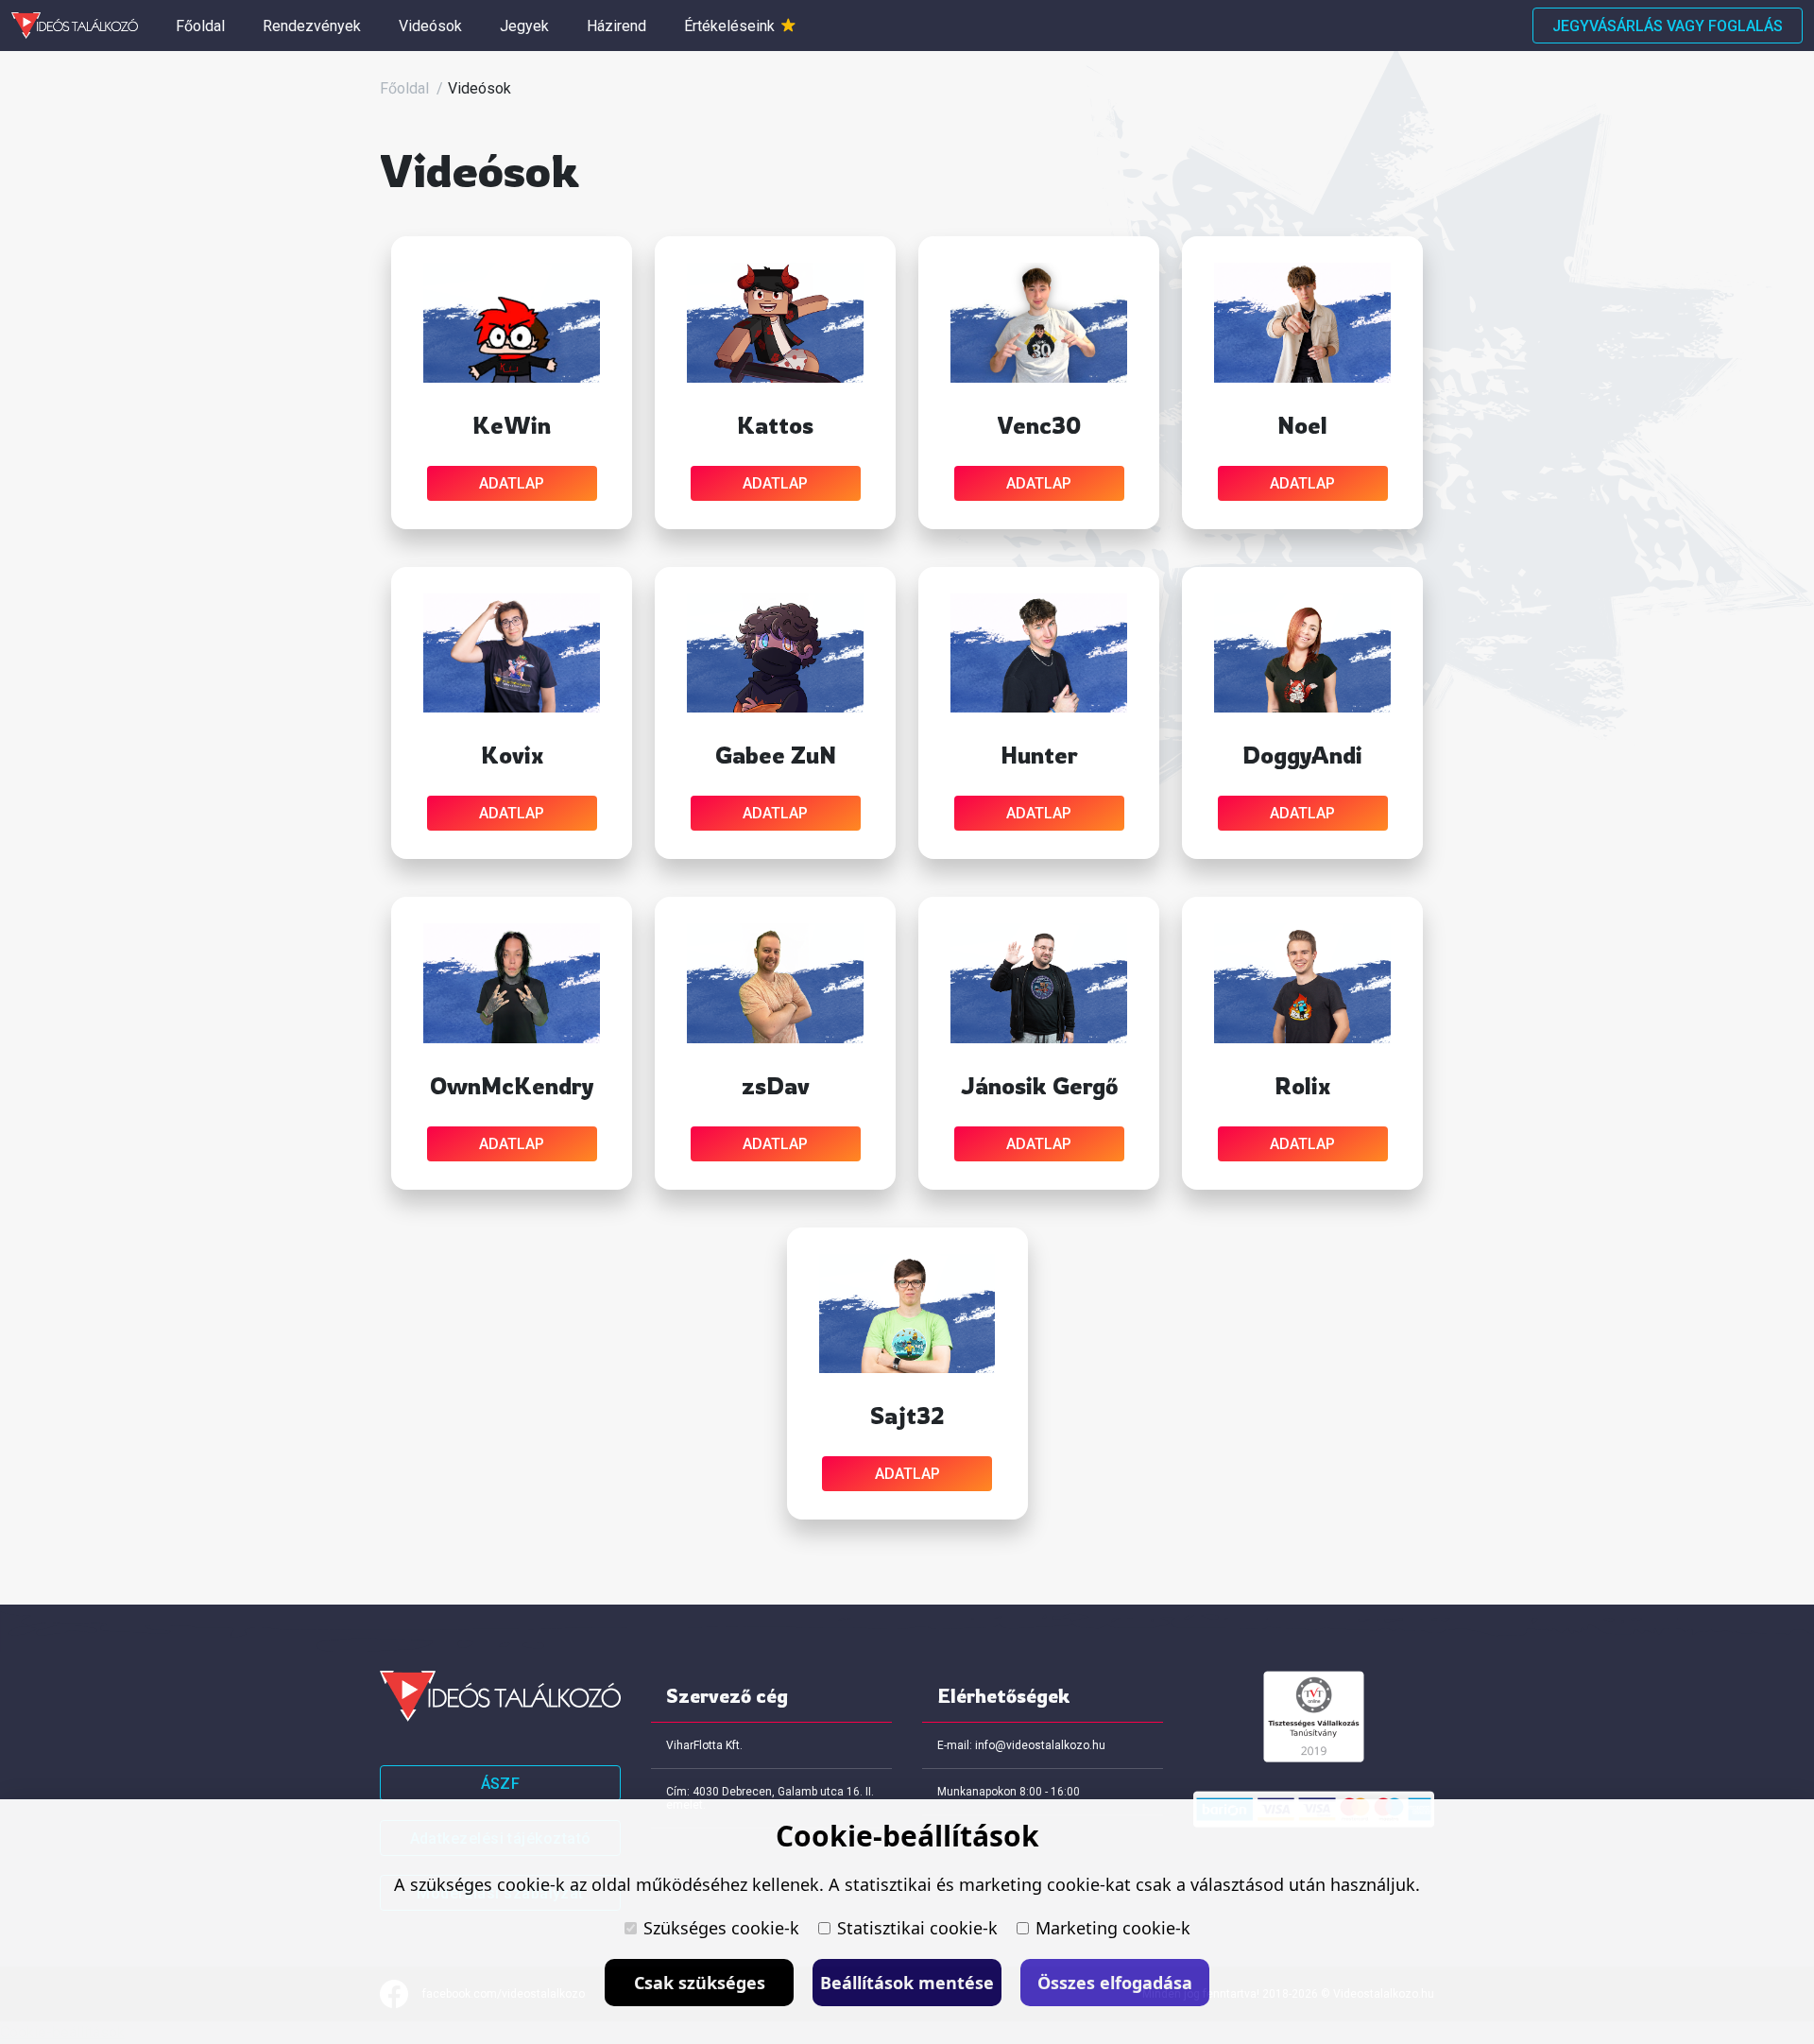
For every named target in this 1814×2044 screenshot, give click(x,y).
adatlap (512, 483)
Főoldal (200, 26)
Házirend (616, 26)
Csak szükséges (700, 1983)
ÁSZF (501, 1784)
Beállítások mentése (907, 1983)
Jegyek (524, 26)
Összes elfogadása (1115, 1983)
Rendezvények (312, 26)
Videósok (430, 26)
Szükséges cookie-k (721, 1928)
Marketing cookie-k (1113, 1928)
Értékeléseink (731, 26)
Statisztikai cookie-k (917, 1928)
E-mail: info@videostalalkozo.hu (1021, 1745)
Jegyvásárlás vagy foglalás (1668, 26)
